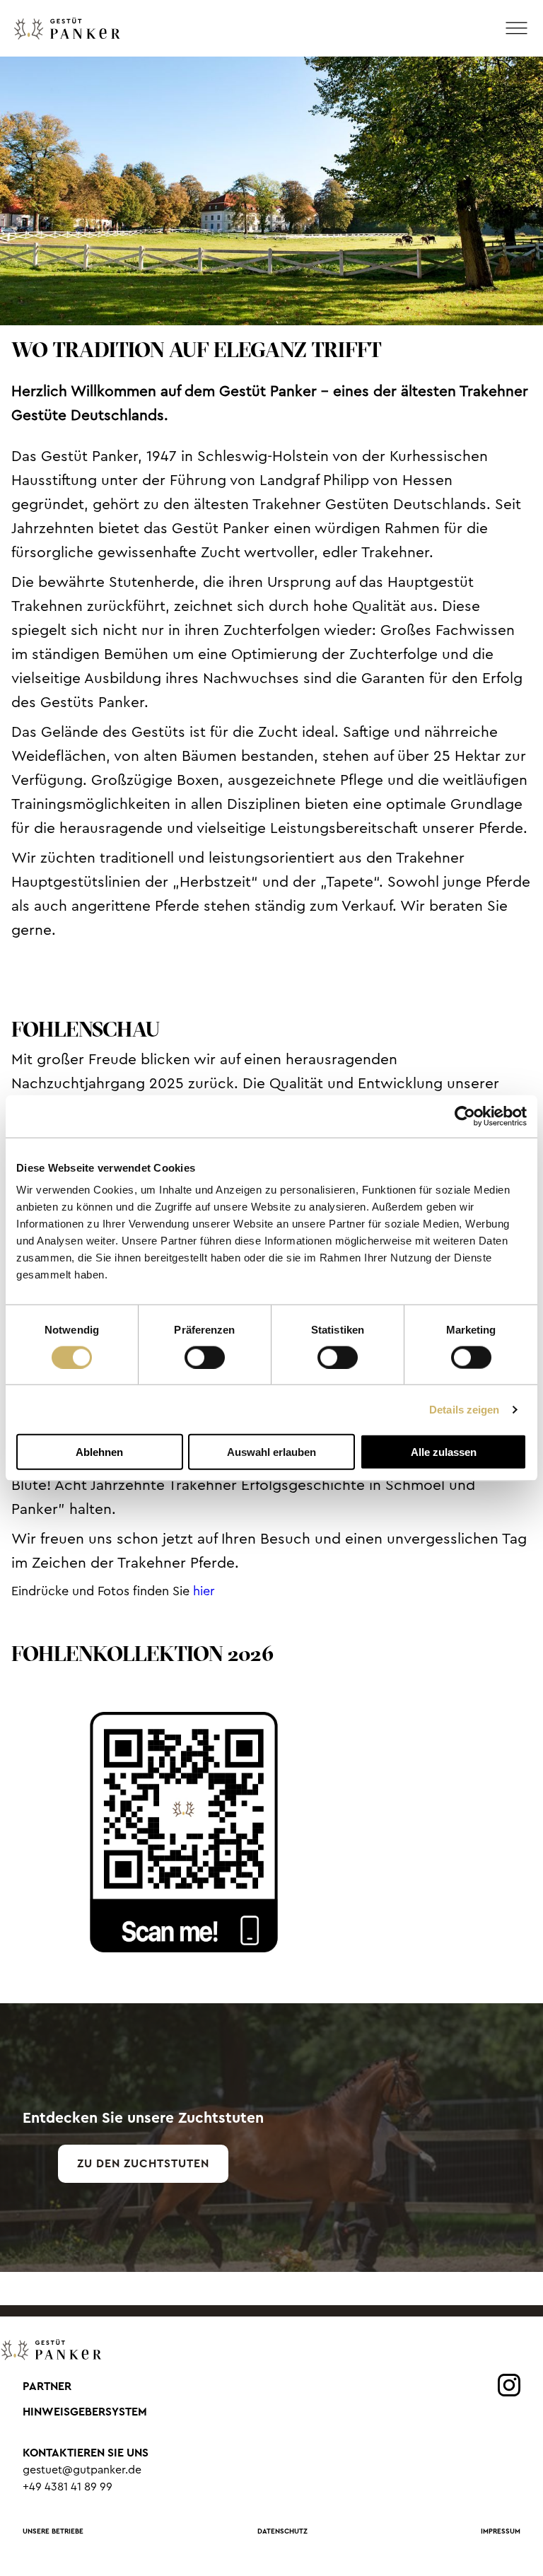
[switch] (205, 1357)
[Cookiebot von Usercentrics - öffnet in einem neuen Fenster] (465, 1116)
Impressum (501, 2531)
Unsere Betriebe (53, 2531)
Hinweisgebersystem (85, 2412)
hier (204, 1591)
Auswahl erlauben (271, 1452)
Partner (47, 2386)
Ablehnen (99, 1452)
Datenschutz (282, 2531)
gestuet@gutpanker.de (82, 2470)
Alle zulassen (444, 1452)
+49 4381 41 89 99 (68, 2487)
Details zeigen (464, 1409)
